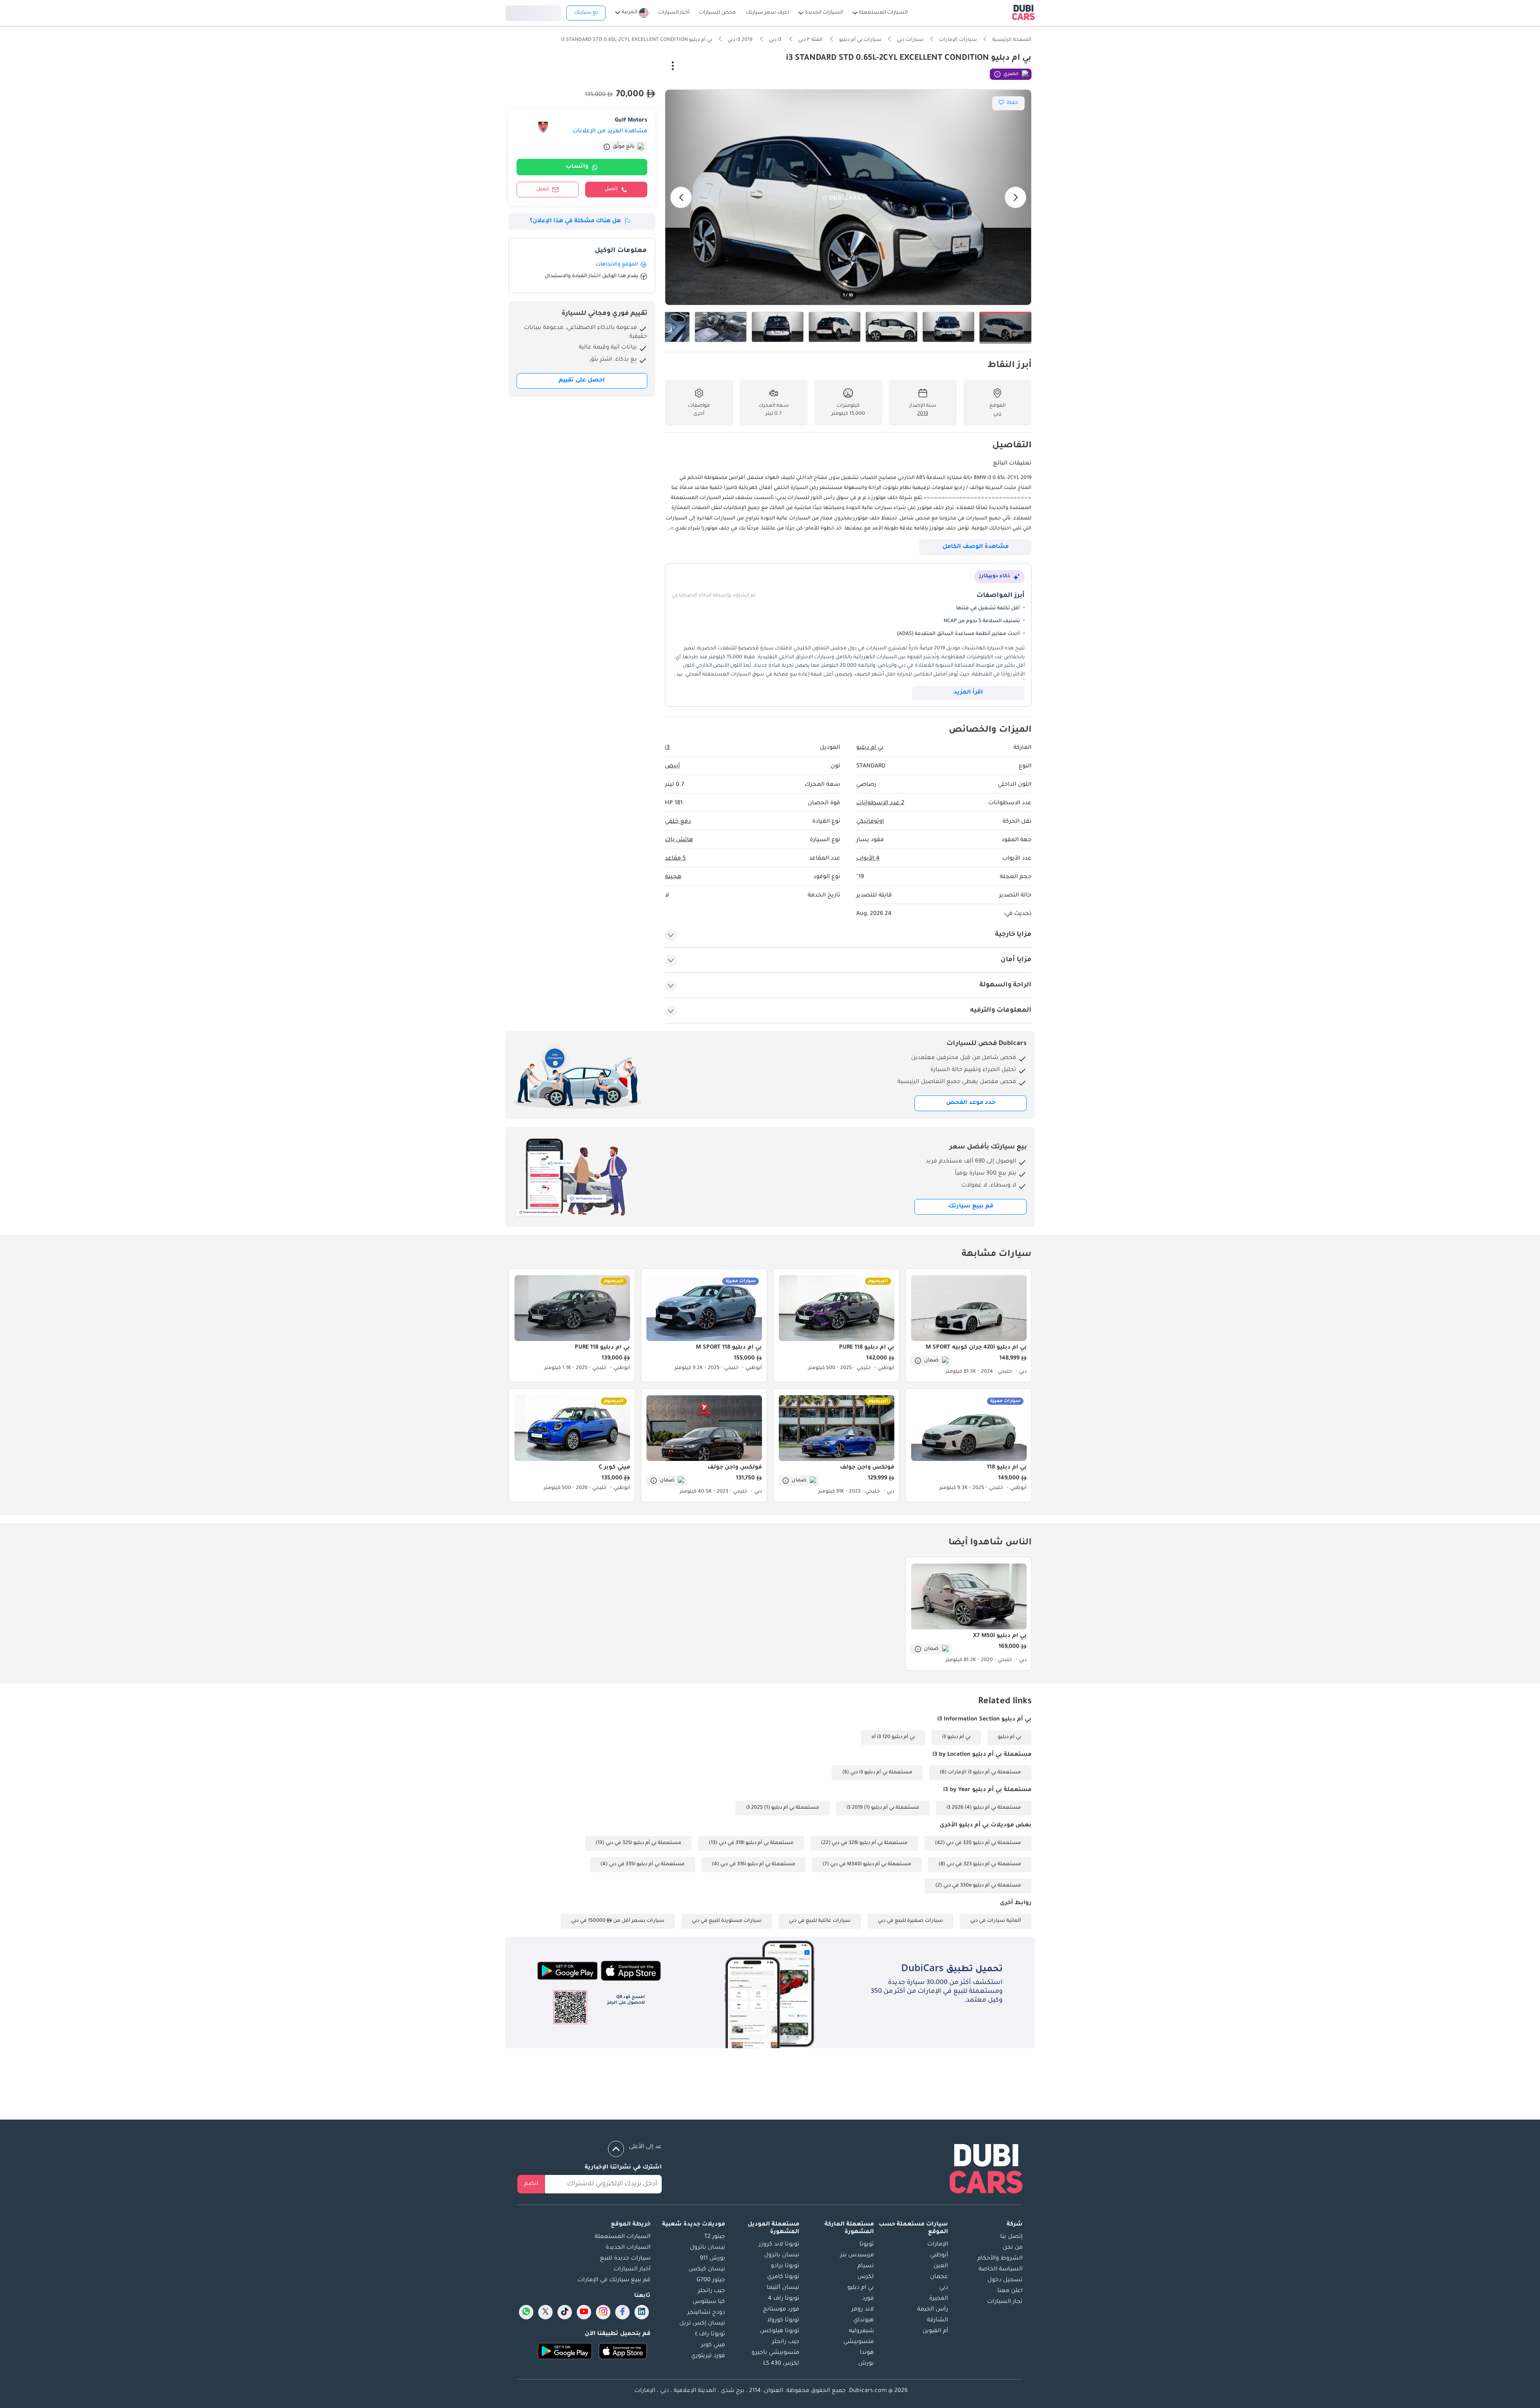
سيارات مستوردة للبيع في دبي (727, 1921)
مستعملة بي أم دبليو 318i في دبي (756, 1843)
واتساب (577, 167)
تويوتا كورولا (783, 2321)
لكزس (866, 2277)
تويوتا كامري (783, 2277)
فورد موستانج (781, 2310)
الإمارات (938, 2245)
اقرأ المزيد (968, 693)
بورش (866, 2364)
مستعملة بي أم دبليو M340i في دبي (871, 1864)
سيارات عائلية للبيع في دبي (820, 1921)
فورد (868, 2299)
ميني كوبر (713, 2345)
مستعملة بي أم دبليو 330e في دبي (982, 1886)
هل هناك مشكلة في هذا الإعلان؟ (575, 221)
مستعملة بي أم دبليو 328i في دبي (870, 1843)
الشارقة (937, 2321)
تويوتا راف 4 (784, 2299)
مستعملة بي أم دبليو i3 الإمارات (984, 1773)
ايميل (543, 189)
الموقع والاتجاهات (617, 265)
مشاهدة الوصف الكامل (976, 547)
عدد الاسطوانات (880, 803)
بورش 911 (712, 2259)
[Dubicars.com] (986, 2170)
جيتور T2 (715, 2237)
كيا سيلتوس (709, 2302)
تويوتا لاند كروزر (779, 2245)
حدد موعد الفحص (971, 1103)
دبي (944, 2288)
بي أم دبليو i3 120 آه (893, 1737)
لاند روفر (863, 2310)
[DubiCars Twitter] (545, 2312)
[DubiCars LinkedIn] (642, 2312)
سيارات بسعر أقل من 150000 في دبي (618, 1921)
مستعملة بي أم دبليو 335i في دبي (647, 1864)
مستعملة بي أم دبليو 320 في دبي (984, 1843)
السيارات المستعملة (623, 2237)
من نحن (1013, 2248)
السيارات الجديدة (628, 2248)
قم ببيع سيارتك (971, 1207)
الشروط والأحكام (1000, 2259)
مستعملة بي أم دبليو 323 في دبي (984, 1864)
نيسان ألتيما (783, 2288)
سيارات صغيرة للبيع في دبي (910, 1921)
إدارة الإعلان (636, 67)
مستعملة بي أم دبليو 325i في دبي (643, 1843)
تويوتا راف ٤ (710, 2335)
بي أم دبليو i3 (956, 1737)
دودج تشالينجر (706, 2313)
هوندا (867, 2353)
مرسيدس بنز (857, 2256)
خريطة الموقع (631, 2225)
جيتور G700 (711, 2280)
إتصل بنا (1011, 2237)
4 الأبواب (868, 859)
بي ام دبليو (861, 2288)
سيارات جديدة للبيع (625, 2259)
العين (941, 2266)
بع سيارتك (586, 13)
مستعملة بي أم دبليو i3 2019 (883, 1808)
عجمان (939, 2277)
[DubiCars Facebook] (622, 2312)
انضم (531, 2184)
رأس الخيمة (933, 2310)
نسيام (866, 2266)
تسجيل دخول (533, 12)
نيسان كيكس (707, 2270)
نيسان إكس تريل (702, 2324)
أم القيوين (935, 2331)
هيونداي (864, 2321)
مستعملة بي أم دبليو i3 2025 (783, 1808)
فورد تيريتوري (708, 2356)
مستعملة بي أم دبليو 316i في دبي (758, 1864)
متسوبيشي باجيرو (775, 2353)
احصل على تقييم (582, 381)
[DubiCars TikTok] (565, 2312)
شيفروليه (861, 2331)
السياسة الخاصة (1001, 2270)
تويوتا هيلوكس (780, 2331)
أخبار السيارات (632, 2270)
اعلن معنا (1010, 2291)
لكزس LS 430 (781, 2364)
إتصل (611, 189)
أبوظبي (939, 2256)
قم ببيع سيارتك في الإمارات (614, 2280)
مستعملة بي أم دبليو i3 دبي (881, 1773)
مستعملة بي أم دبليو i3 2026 (984, 1808)
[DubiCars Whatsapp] (526, 2312)
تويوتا (867, 2245)
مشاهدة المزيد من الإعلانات (610, 132)
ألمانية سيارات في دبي (996, 1921)
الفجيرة (939, 2299)
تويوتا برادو (785, 2266)
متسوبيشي (859, 2342)
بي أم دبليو (1009, 1737)
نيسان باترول (782, 2256)
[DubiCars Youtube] (584, 2312)
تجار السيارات (1005, 2302)
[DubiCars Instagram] (603, 2312)
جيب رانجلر (786, 2342)
